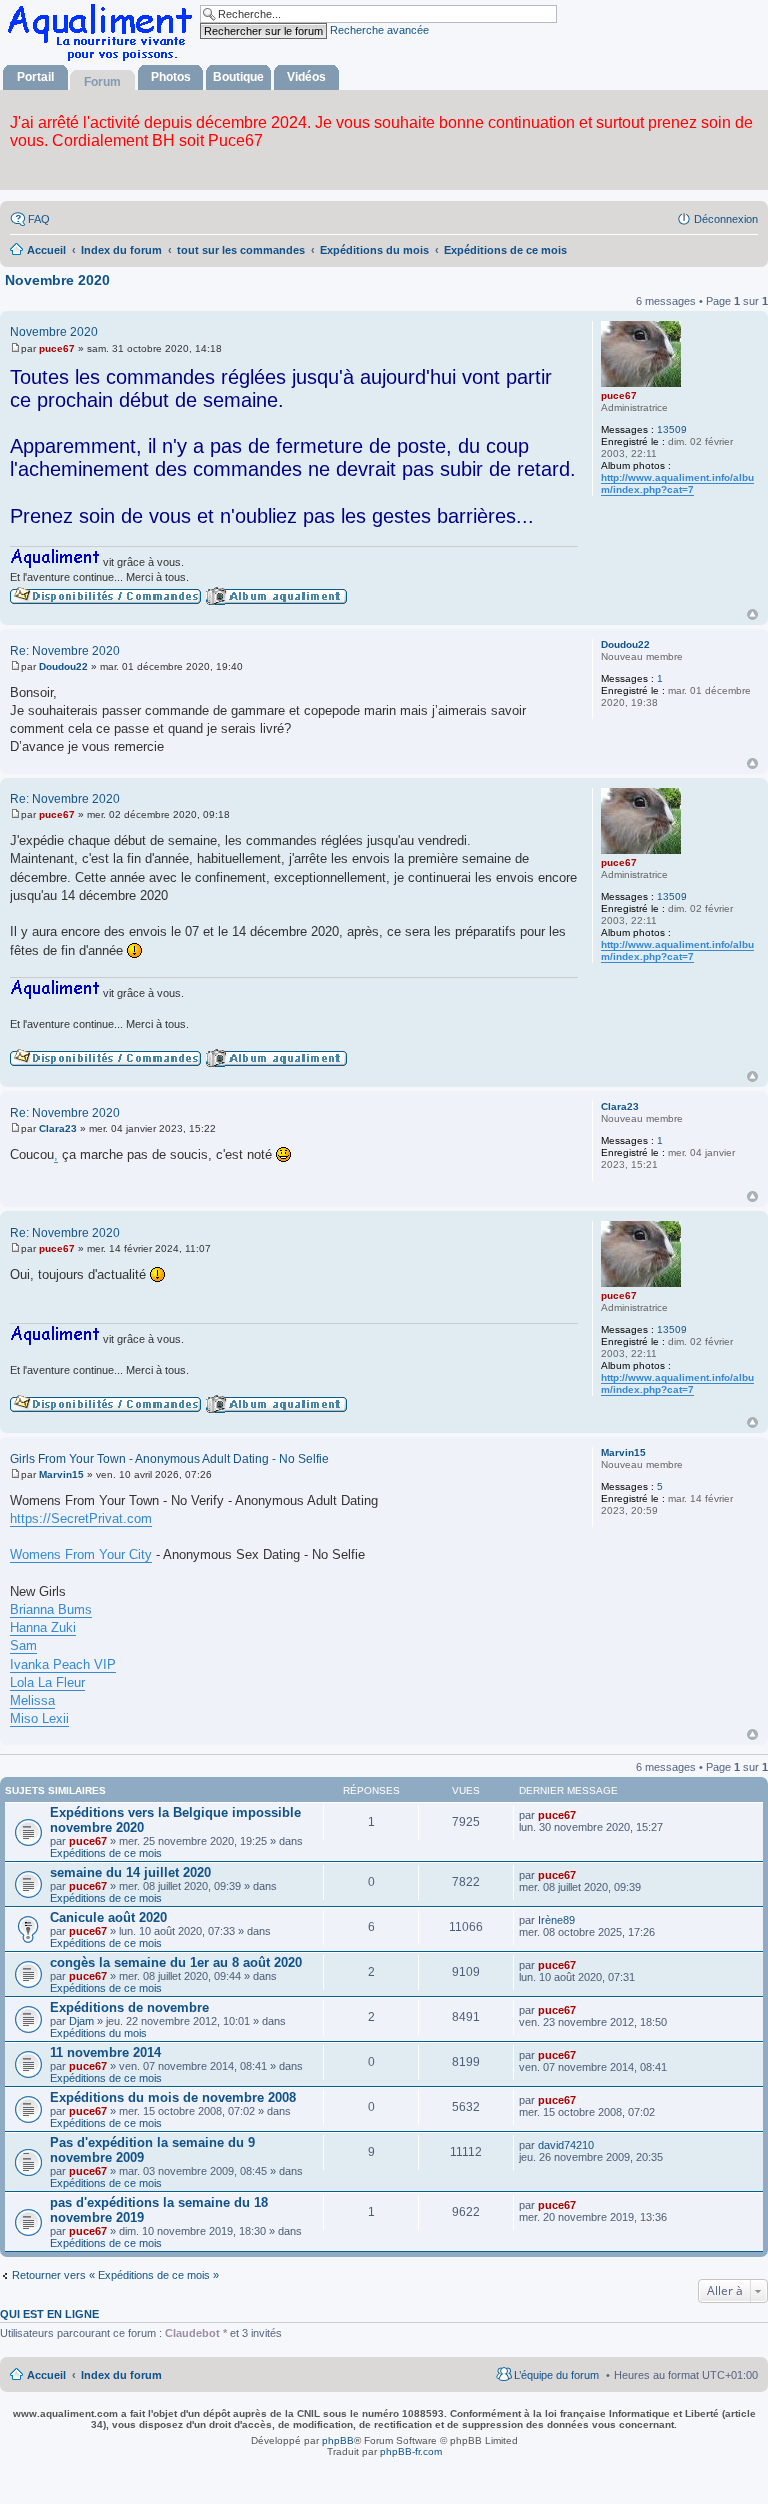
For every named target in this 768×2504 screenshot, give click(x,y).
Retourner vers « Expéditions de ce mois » (115, 2275)
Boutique (238, 77)
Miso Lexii (39, 1718)
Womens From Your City (81, 1554)
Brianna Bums (51, 1609)
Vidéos (306, 77)
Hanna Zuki (43, 1627)
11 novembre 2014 (105, 2052)
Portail (35, 77)
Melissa (32, 1700)
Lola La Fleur (47, 1682)
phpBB (338, 2440)
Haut (752, 614)
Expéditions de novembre (129, 2007)
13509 (672, 429)
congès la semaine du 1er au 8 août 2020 (176, 1962)
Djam (81, 2021)
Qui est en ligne (49, 2314)
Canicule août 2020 (108, 1917)
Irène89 (556, 1920)
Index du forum (121, 2375)
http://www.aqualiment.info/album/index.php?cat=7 (677, 483)
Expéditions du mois (98, 2033)
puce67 (619, 395)
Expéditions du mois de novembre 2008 (173, 2097)
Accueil (46, 2375)
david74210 (566, 2145)
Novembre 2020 (57, 280)
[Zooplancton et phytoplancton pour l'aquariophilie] (104, 60)
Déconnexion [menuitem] (726, 219)
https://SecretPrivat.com (81, 1518)
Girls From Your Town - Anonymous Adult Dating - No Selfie (169, 1459)
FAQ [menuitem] (39, 219)
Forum (102, 82)
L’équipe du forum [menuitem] (556, 2375)
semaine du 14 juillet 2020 (130, 1872)
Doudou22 (625, 644)
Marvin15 (623, 1452)
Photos (171, 77)
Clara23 (620, 1106)
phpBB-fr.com (411, 2451)
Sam (23, 1645)
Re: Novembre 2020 (65, 651)
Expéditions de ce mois (106, 1853)
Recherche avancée (379, 30)
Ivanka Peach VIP (63, 1664)
